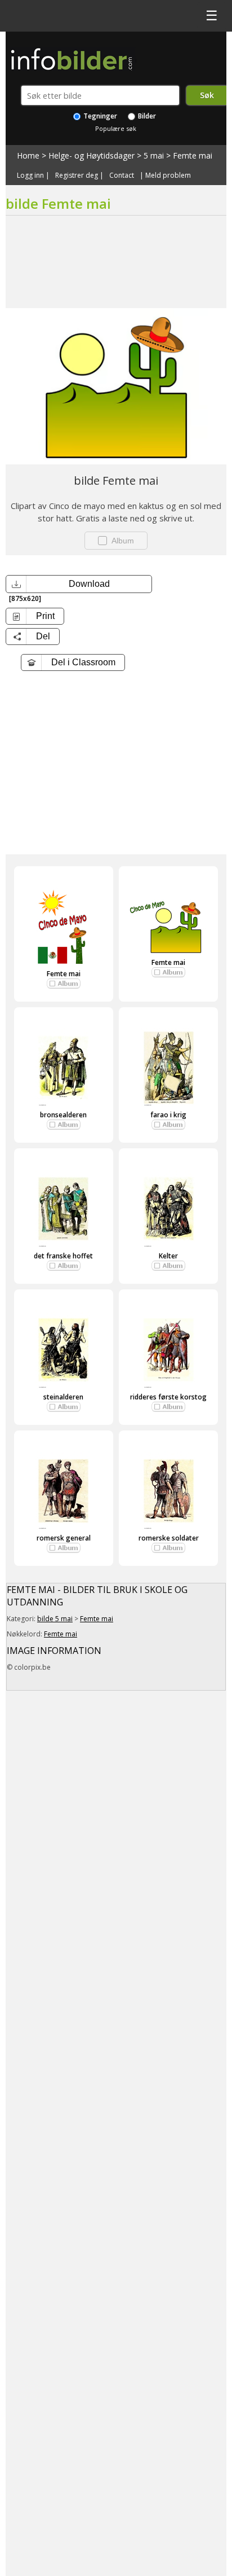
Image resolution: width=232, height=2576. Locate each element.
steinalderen (63, 1397)
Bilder (146, 116)
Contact (122, 175)
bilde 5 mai (55, 1619)
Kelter (168, 1256)
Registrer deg (77, 175)
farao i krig (168, 1115)
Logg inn (30, 175)
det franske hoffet (63, 1256)
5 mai (154, 155)
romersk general (64, 1538)
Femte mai (193, 155)
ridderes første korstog (168, 1397)
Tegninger (99, 116)
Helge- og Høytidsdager (92, 155)
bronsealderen (63, 1115)
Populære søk (116, 128)
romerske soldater (169, 1538)
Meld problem (168, 175)
